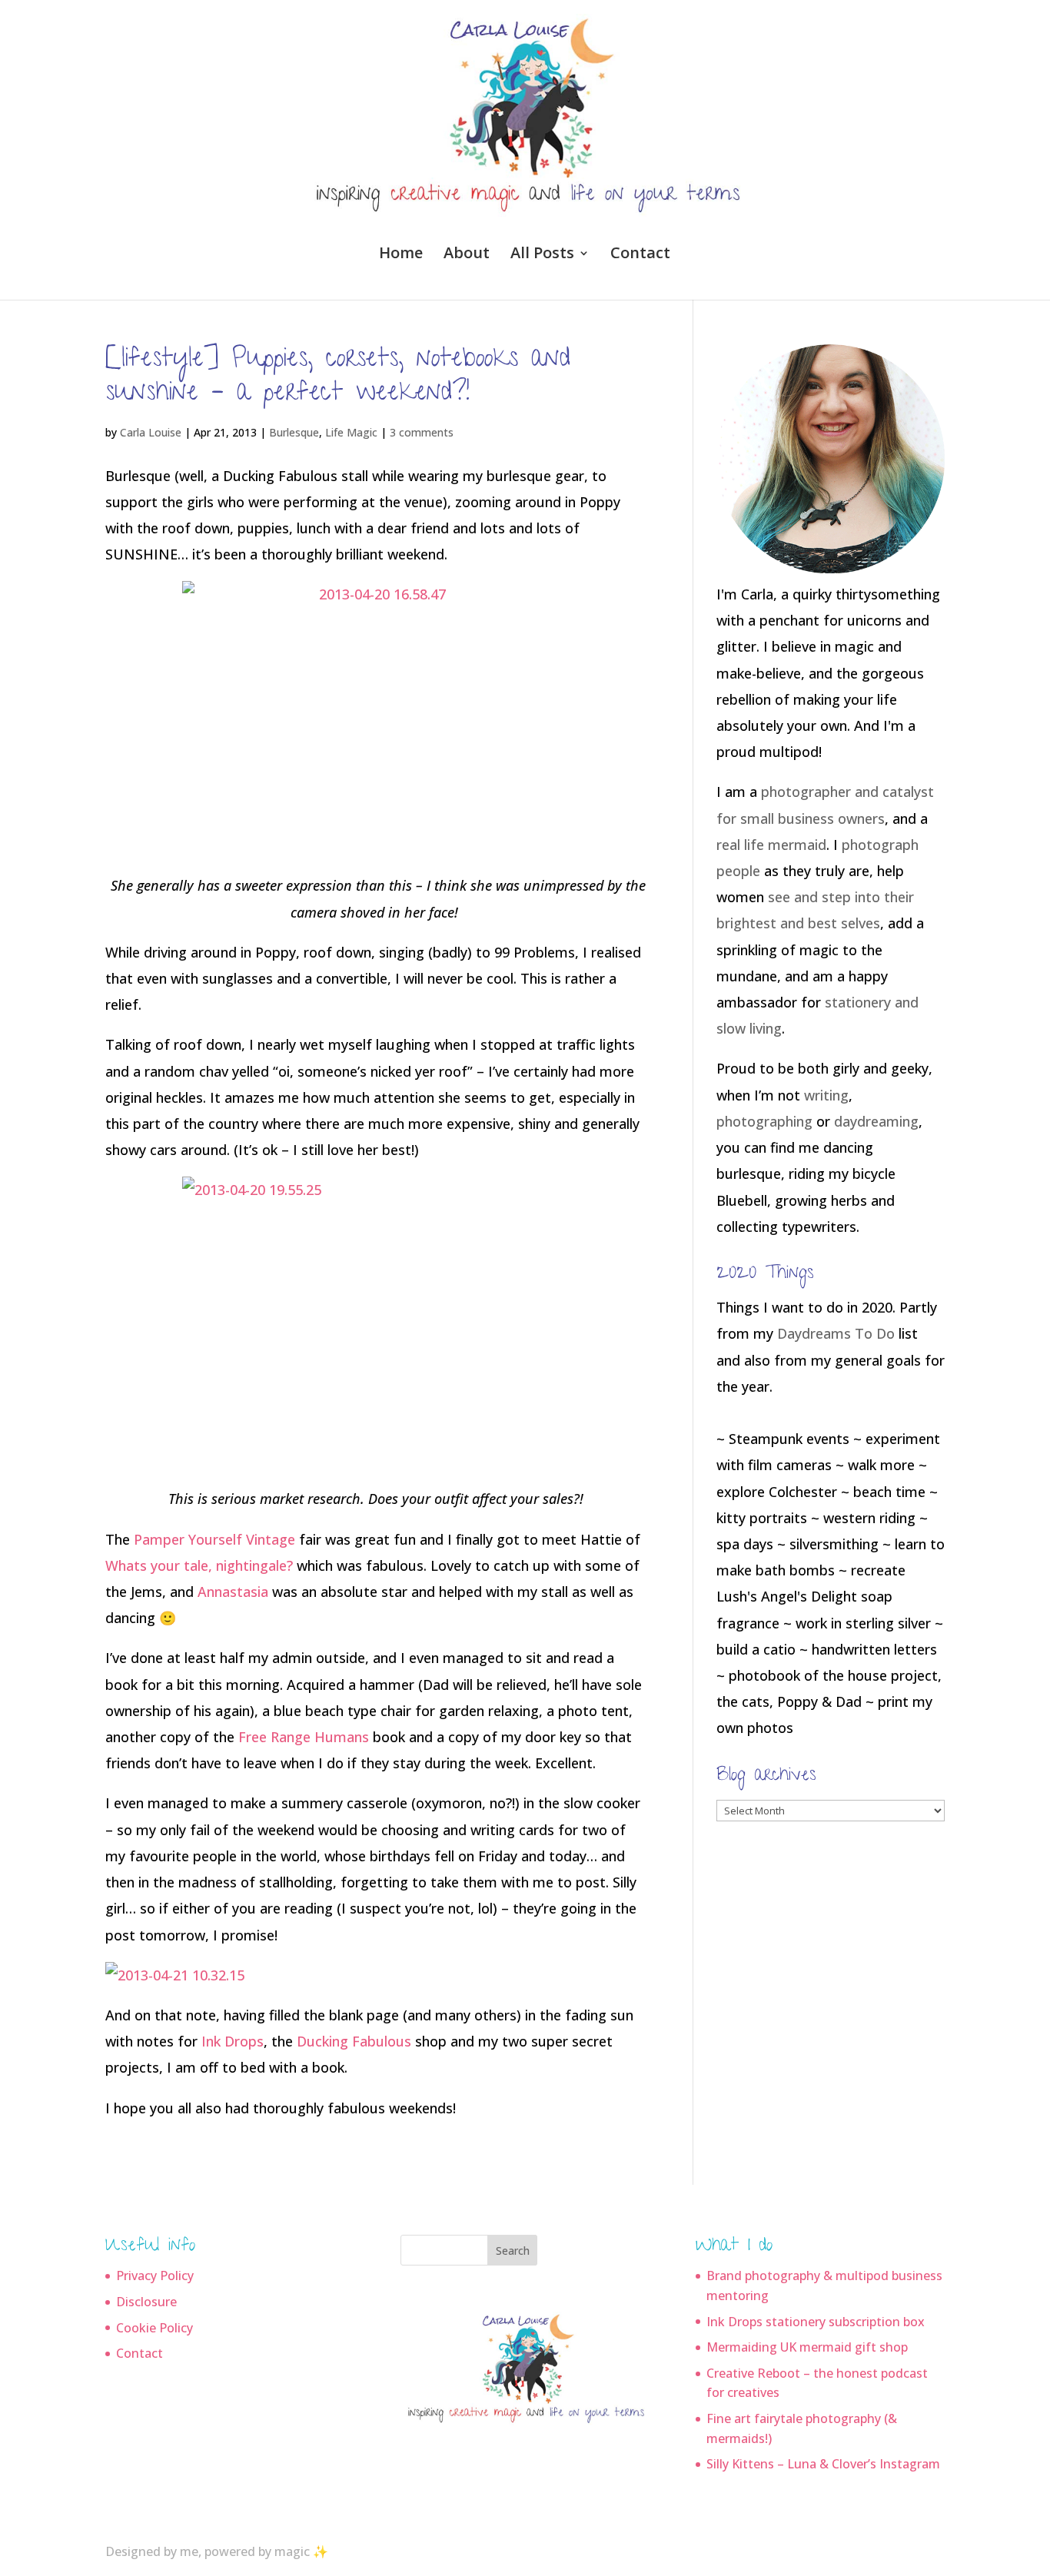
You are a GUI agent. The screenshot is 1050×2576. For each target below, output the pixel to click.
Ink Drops (233, 2041)
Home (401, 255)
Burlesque (294, 432)
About (467, 255)
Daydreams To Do (836, 1333)
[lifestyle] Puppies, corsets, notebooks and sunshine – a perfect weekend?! (338, 378)
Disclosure (146, 2302)
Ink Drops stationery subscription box (816, 2322)
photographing (764, 1121)
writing (826, 1095)
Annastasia (233, 1592)
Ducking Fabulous (354, 2041)
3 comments (422, 432)
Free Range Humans (304, 1737)
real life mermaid (771, 845)
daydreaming (876, 1121)
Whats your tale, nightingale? (199, 1565)
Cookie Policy (155, 2328)
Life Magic (351, 432)
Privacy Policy (155, 2276)
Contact (640, 255)
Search (513, 2251)
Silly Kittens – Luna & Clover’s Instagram (823, 2464)
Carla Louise (151, 432)
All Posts (542, 255)
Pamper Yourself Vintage (214, 1539)
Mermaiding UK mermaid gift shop (807, 2347)
